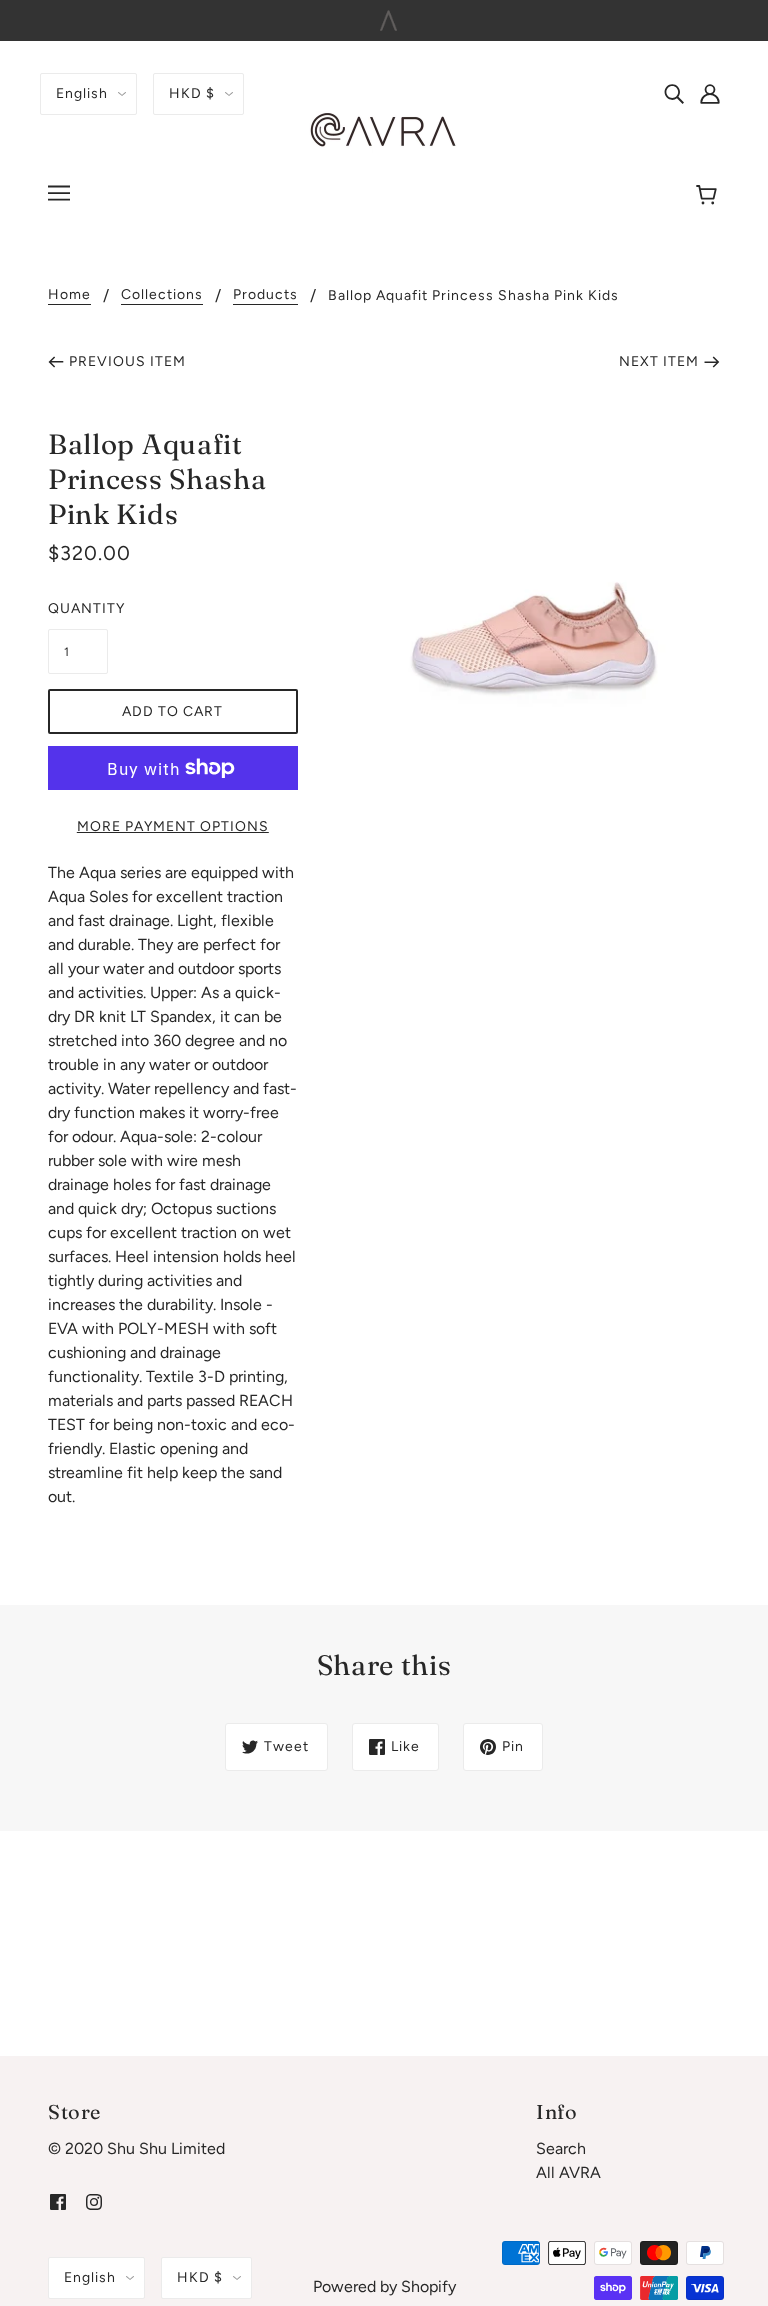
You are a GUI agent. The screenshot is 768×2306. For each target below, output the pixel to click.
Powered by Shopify (384, 2286)
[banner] (384, 129)
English (82, 93)
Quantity (78, 608)
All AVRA (568, 2172)
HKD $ (192, 93)
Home (69, 295)
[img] (674, 93)
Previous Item (127, 361)
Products (265, 295)
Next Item (659, 361)
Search (561, 2148)
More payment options (173, 826)
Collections (162, 295)
